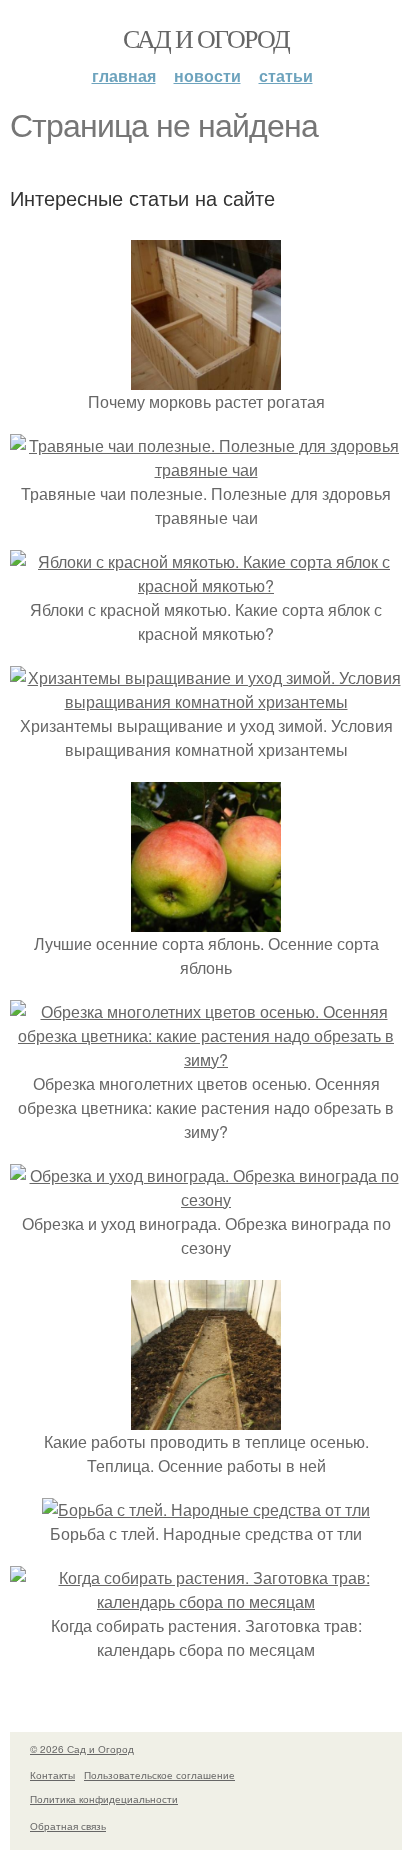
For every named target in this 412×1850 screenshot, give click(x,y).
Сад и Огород (206, 38)
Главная (124, 75)
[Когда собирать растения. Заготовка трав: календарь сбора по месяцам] (206, 1601)
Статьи (286, 75)
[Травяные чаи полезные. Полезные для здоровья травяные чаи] (206, 469)
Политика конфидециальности (104, 1799)
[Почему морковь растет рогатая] (206, 377)
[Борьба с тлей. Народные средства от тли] (206, 1509)
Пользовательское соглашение (159, 1775)
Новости (207, 75)
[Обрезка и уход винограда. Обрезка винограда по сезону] (206, 1199)
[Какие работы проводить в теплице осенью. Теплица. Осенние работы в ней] (206, 1417)
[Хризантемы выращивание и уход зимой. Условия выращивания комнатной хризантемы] (206, 701)
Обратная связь (68, 1826)
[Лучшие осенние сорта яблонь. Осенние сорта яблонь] (206, 919)
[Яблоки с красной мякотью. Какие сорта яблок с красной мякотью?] (206, 585)
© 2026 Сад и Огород (82, 1749)
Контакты (52, 1775)
